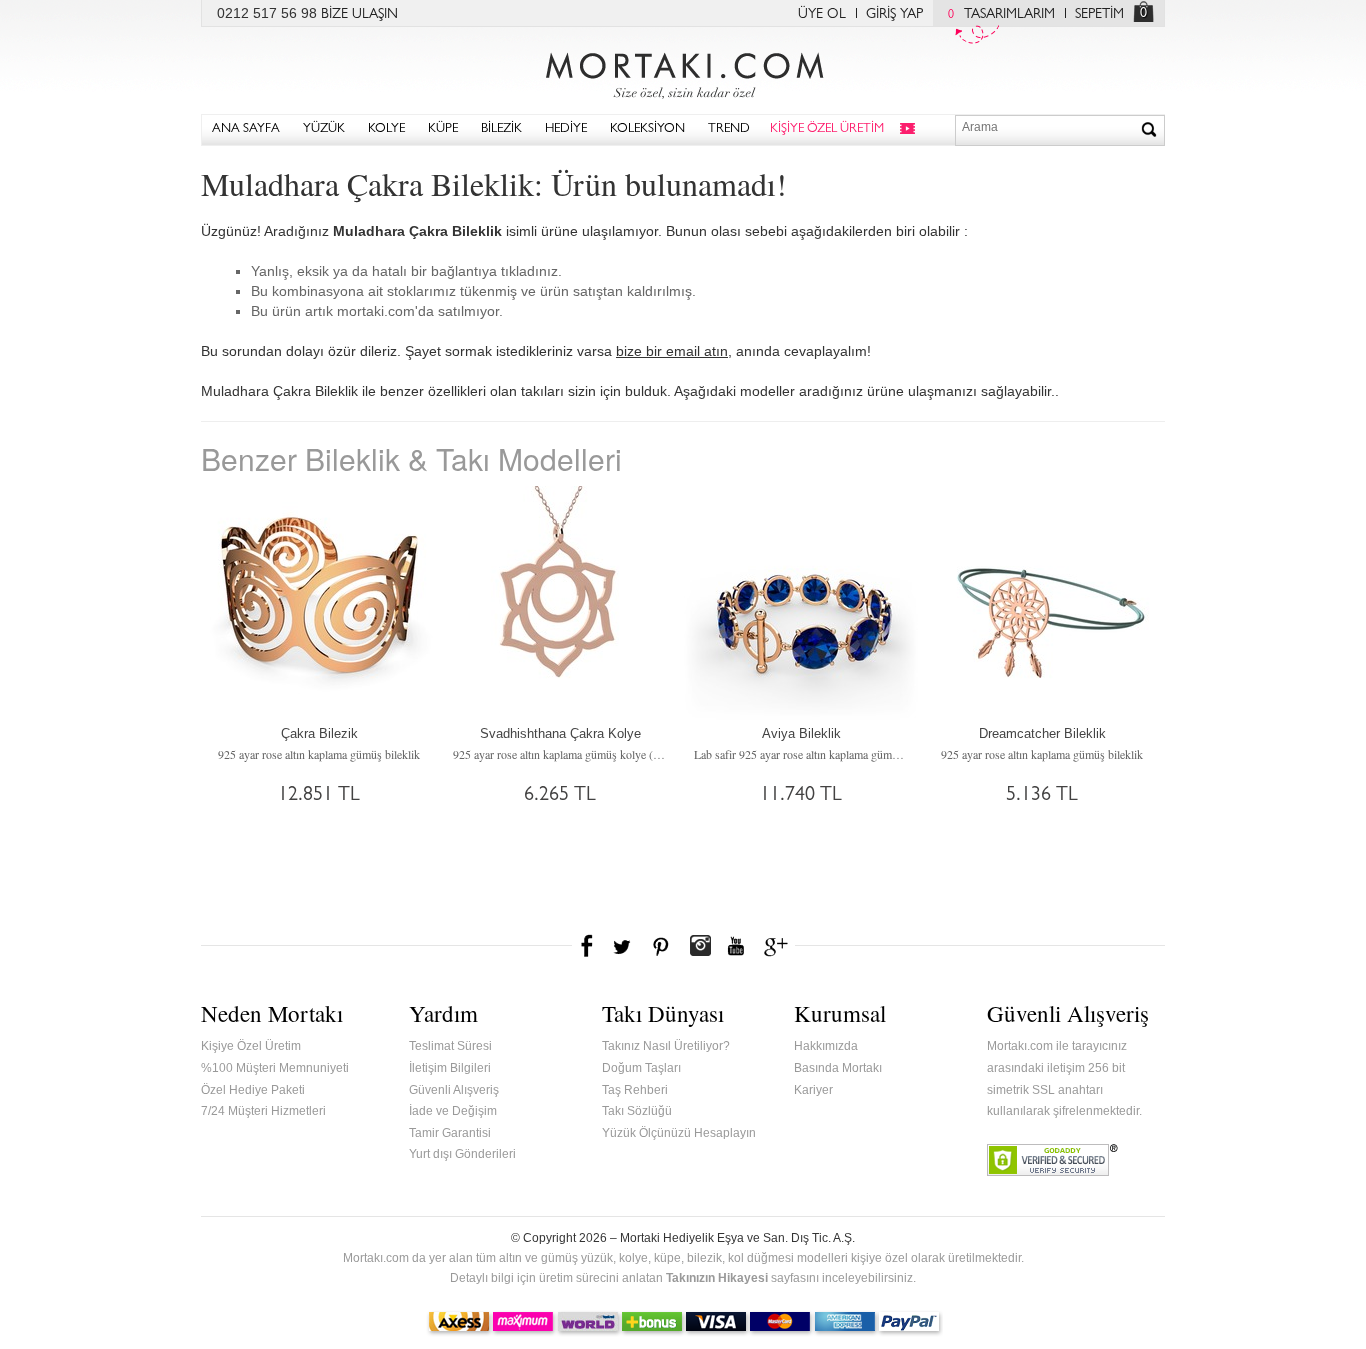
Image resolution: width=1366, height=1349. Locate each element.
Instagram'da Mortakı (700, 946)
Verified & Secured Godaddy (1052, 1160)
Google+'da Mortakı (779, 946)
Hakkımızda (826, 1046)
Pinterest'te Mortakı (660, 946)
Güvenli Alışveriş (454, 1090)
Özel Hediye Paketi (253, 1090)
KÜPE (443, 129)
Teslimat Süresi (450, 1046)
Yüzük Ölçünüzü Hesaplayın (679, 1133)
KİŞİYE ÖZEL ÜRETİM (827, 129)
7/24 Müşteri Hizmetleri (263, 1111)
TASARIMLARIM (1001, 15)
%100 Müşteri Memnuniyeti (275, 1068)
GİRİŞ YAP (894, 15)
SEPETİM (1099, 15)
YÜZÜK (324, 129)
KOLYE (386, 129)
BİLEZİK (501, 129)
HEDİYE (566, 129)
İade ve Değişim (453, 1111)
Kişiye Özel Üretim (251, 1046)
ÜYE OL (822, 15)
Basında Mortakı (838, 1068)
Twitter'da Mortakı (624, 946)
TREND (729, 129)
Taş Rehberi (635, 1090)
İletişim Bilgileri (450, 1068)
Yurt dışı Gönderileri (462, 1154)
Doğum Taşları (641, 1068)
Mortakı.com (683, 71)
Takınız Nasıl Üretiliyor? (666, 1046)
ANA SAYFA (246, 129)
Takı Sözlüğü (637, 1111)
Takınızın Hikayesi (717, 1278)
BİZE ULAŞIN (359, 15)
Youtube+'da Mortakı (736, 946)
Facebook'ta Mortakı (588, 946)
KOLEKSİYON (647, 129)
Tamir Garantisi (450, 1133)
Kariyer (813, 1090)
